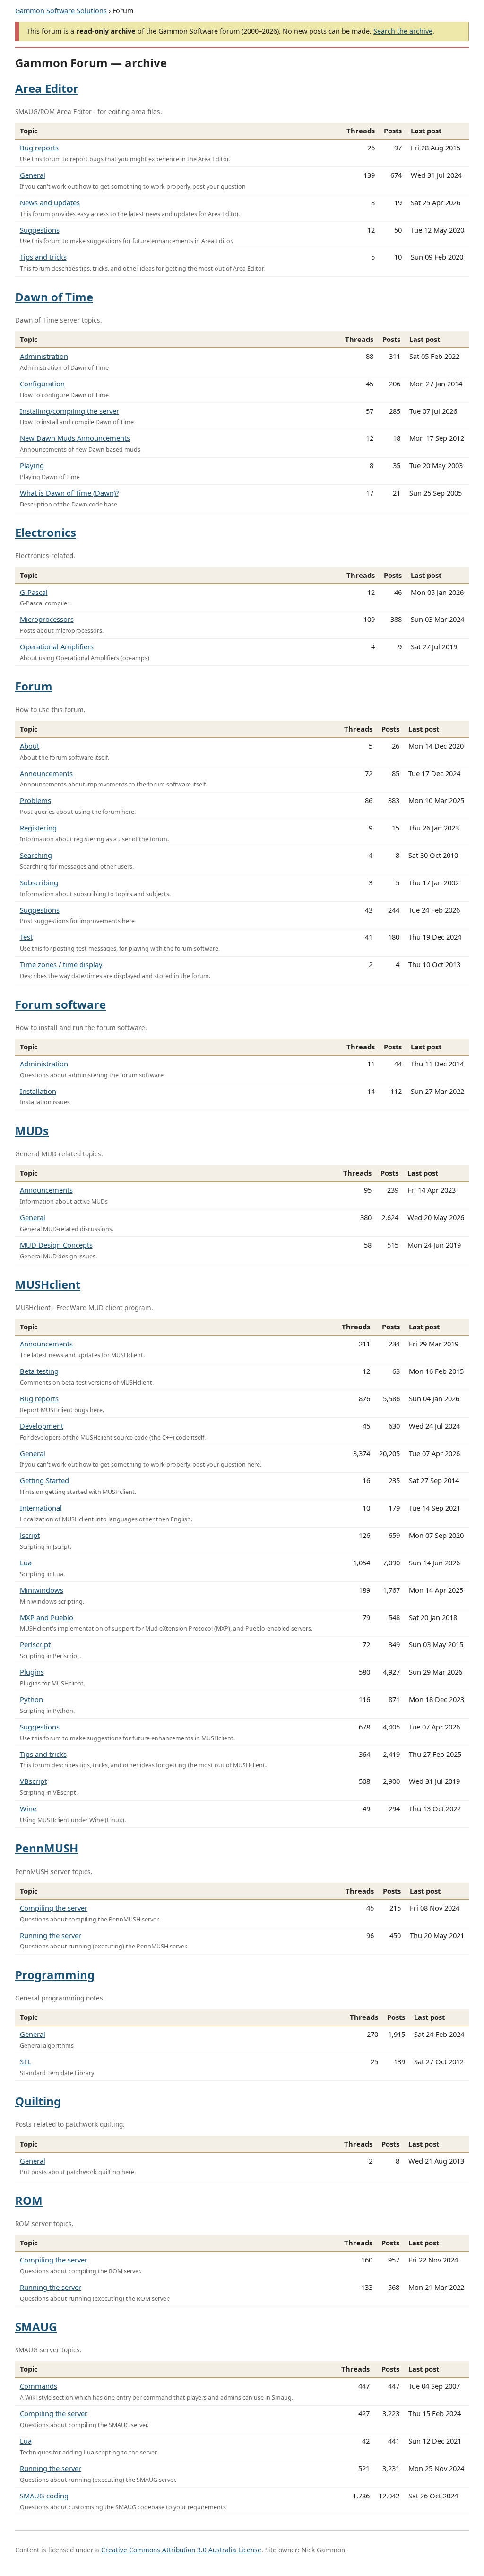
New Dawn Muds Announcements (75, 438)
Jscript (30, 1535)
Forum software (60, 1004)
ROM (29, 2200)
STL (26, 2061)
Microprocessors (47, 619)
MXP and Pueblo (47, 1617)
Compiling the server (54, 1908)
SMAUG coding (44, 2496)
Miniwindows (42, 1590)
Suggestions (40, 230)
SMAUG (36, 2327)
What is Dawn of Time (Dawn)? (69, 493)
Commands (39, 2386)
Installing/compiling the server (69, 411)
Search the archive (403, 31)
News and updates (50, 202)
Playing (32, 465)
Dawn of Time (54, 297)
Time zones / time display (61, 964)
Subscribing (39, 882)
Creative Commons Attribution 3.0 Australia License (181, 2550)
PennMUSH (47, 1848)
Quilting (38, 2101)
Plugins (32, 1672)
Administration (44, 356)
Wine (28, 1808)
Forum (34, 686)
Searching (36, 855)
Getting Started (44, 1480)
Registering (38, 828)
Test (26, 937)
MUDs (32, 1131)
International (41, 1508)
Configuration (42, 384)
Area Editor (47, 88)
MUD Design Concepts (56, 1245)
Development (42, 1426)
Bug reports (39, 148)
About (30, 746)
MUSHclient (48, 1284)
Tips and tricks (43, 257)
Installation (38, 1091)
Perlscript (35, 1644)
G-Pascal (34, 592)
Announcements (46, 773)
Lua (26, 1563)
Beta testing (39, 1371)
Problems (35, 800)
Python (31, 1699)
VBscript (33, 1781)
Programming (55, 1975)
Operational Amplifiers (57, 646)
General (33, 175)
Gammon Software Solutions (61, 11)
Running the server (51, 1935)
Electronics (46, 532)
